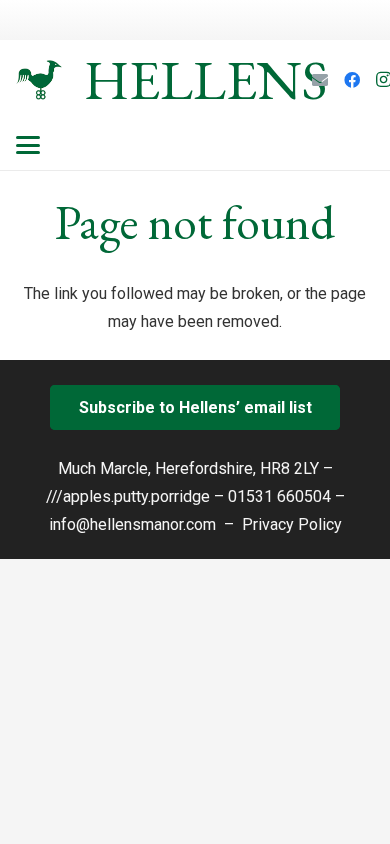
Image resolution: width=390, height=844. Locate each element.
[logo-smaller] (39, 80)
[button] (28, 145)
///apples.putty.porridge (128, 496)
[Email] (320, 80)
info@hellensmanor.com (132, 524)
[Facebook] (352, 80)
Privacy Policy (292, 524)
